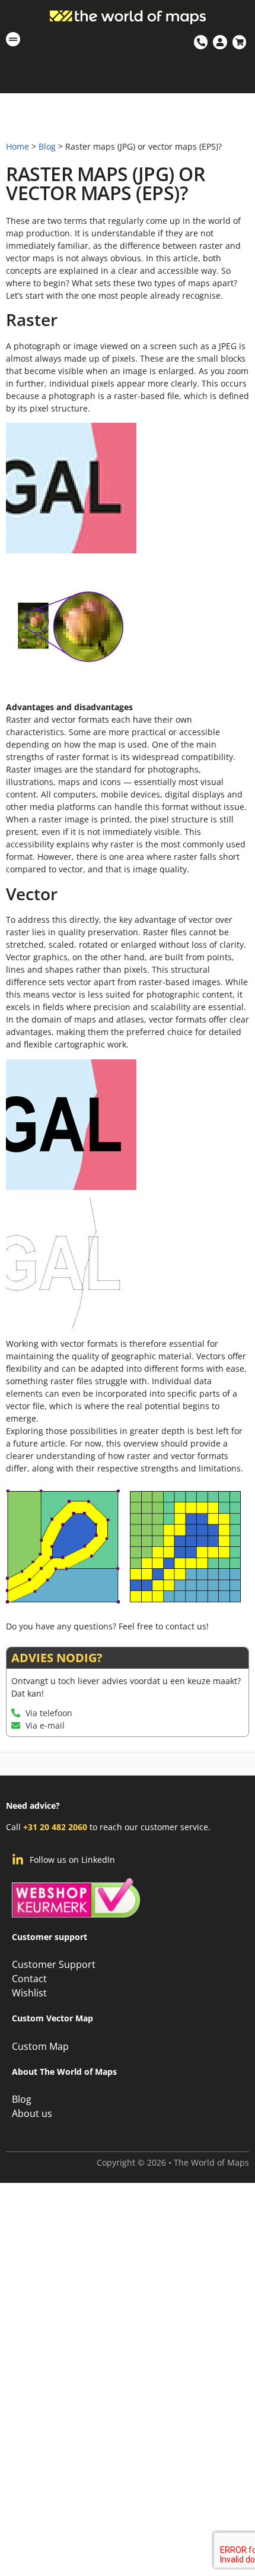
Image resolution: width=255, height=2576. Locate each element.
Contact (29, 1979)
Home (17, 146)
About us (32, 2113)
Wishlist (29, 1993)
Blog (47, 146)
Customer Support (54, 1964)
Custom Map (40, 2046)
